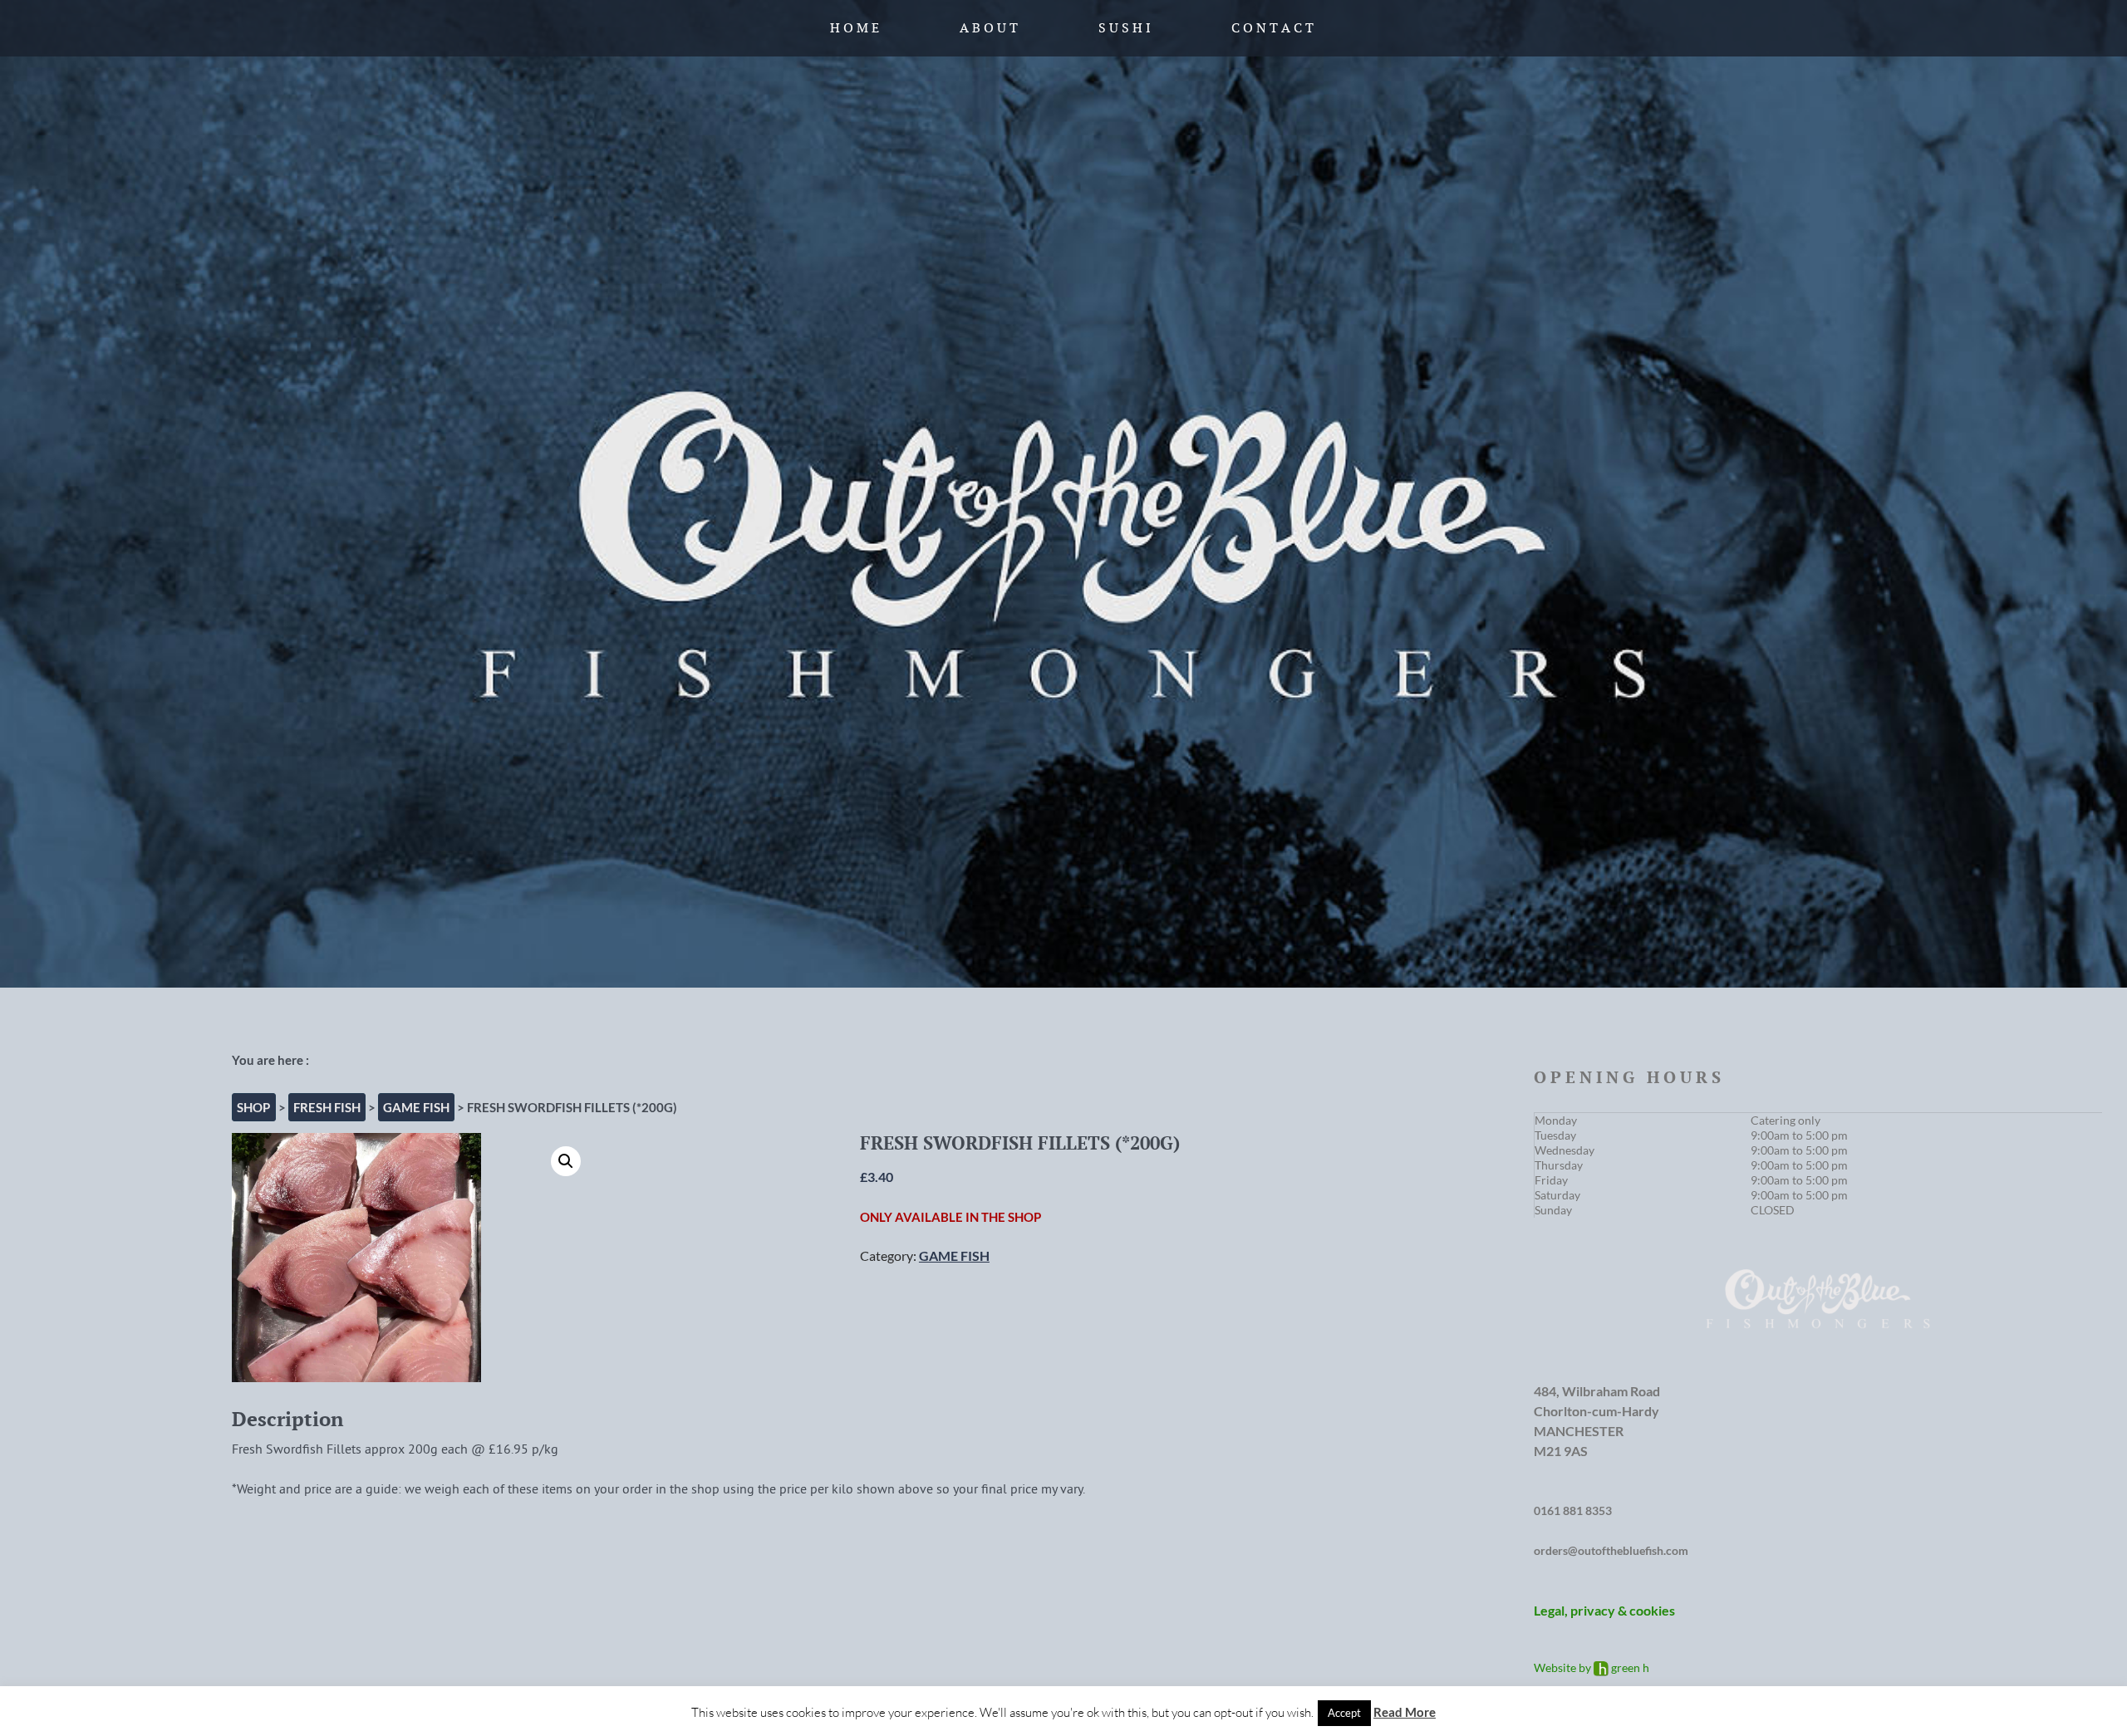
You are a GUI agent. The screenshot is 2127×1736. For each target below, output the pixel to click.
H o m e (855, 28)
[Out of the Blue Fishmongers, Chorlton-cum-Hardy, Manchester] (1063, 494)
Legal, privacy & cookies (1604, 1610)
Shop (253, 1107)
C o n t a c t (1272, 28)
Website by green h (1592, 1667)
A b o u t (989, 28)
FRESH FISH (327, 1107)
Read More (1405, 1712)
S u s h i (1125, 28)
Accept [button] (1344, 1713)
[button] (566, 1161)
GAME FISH (416, 1107)
